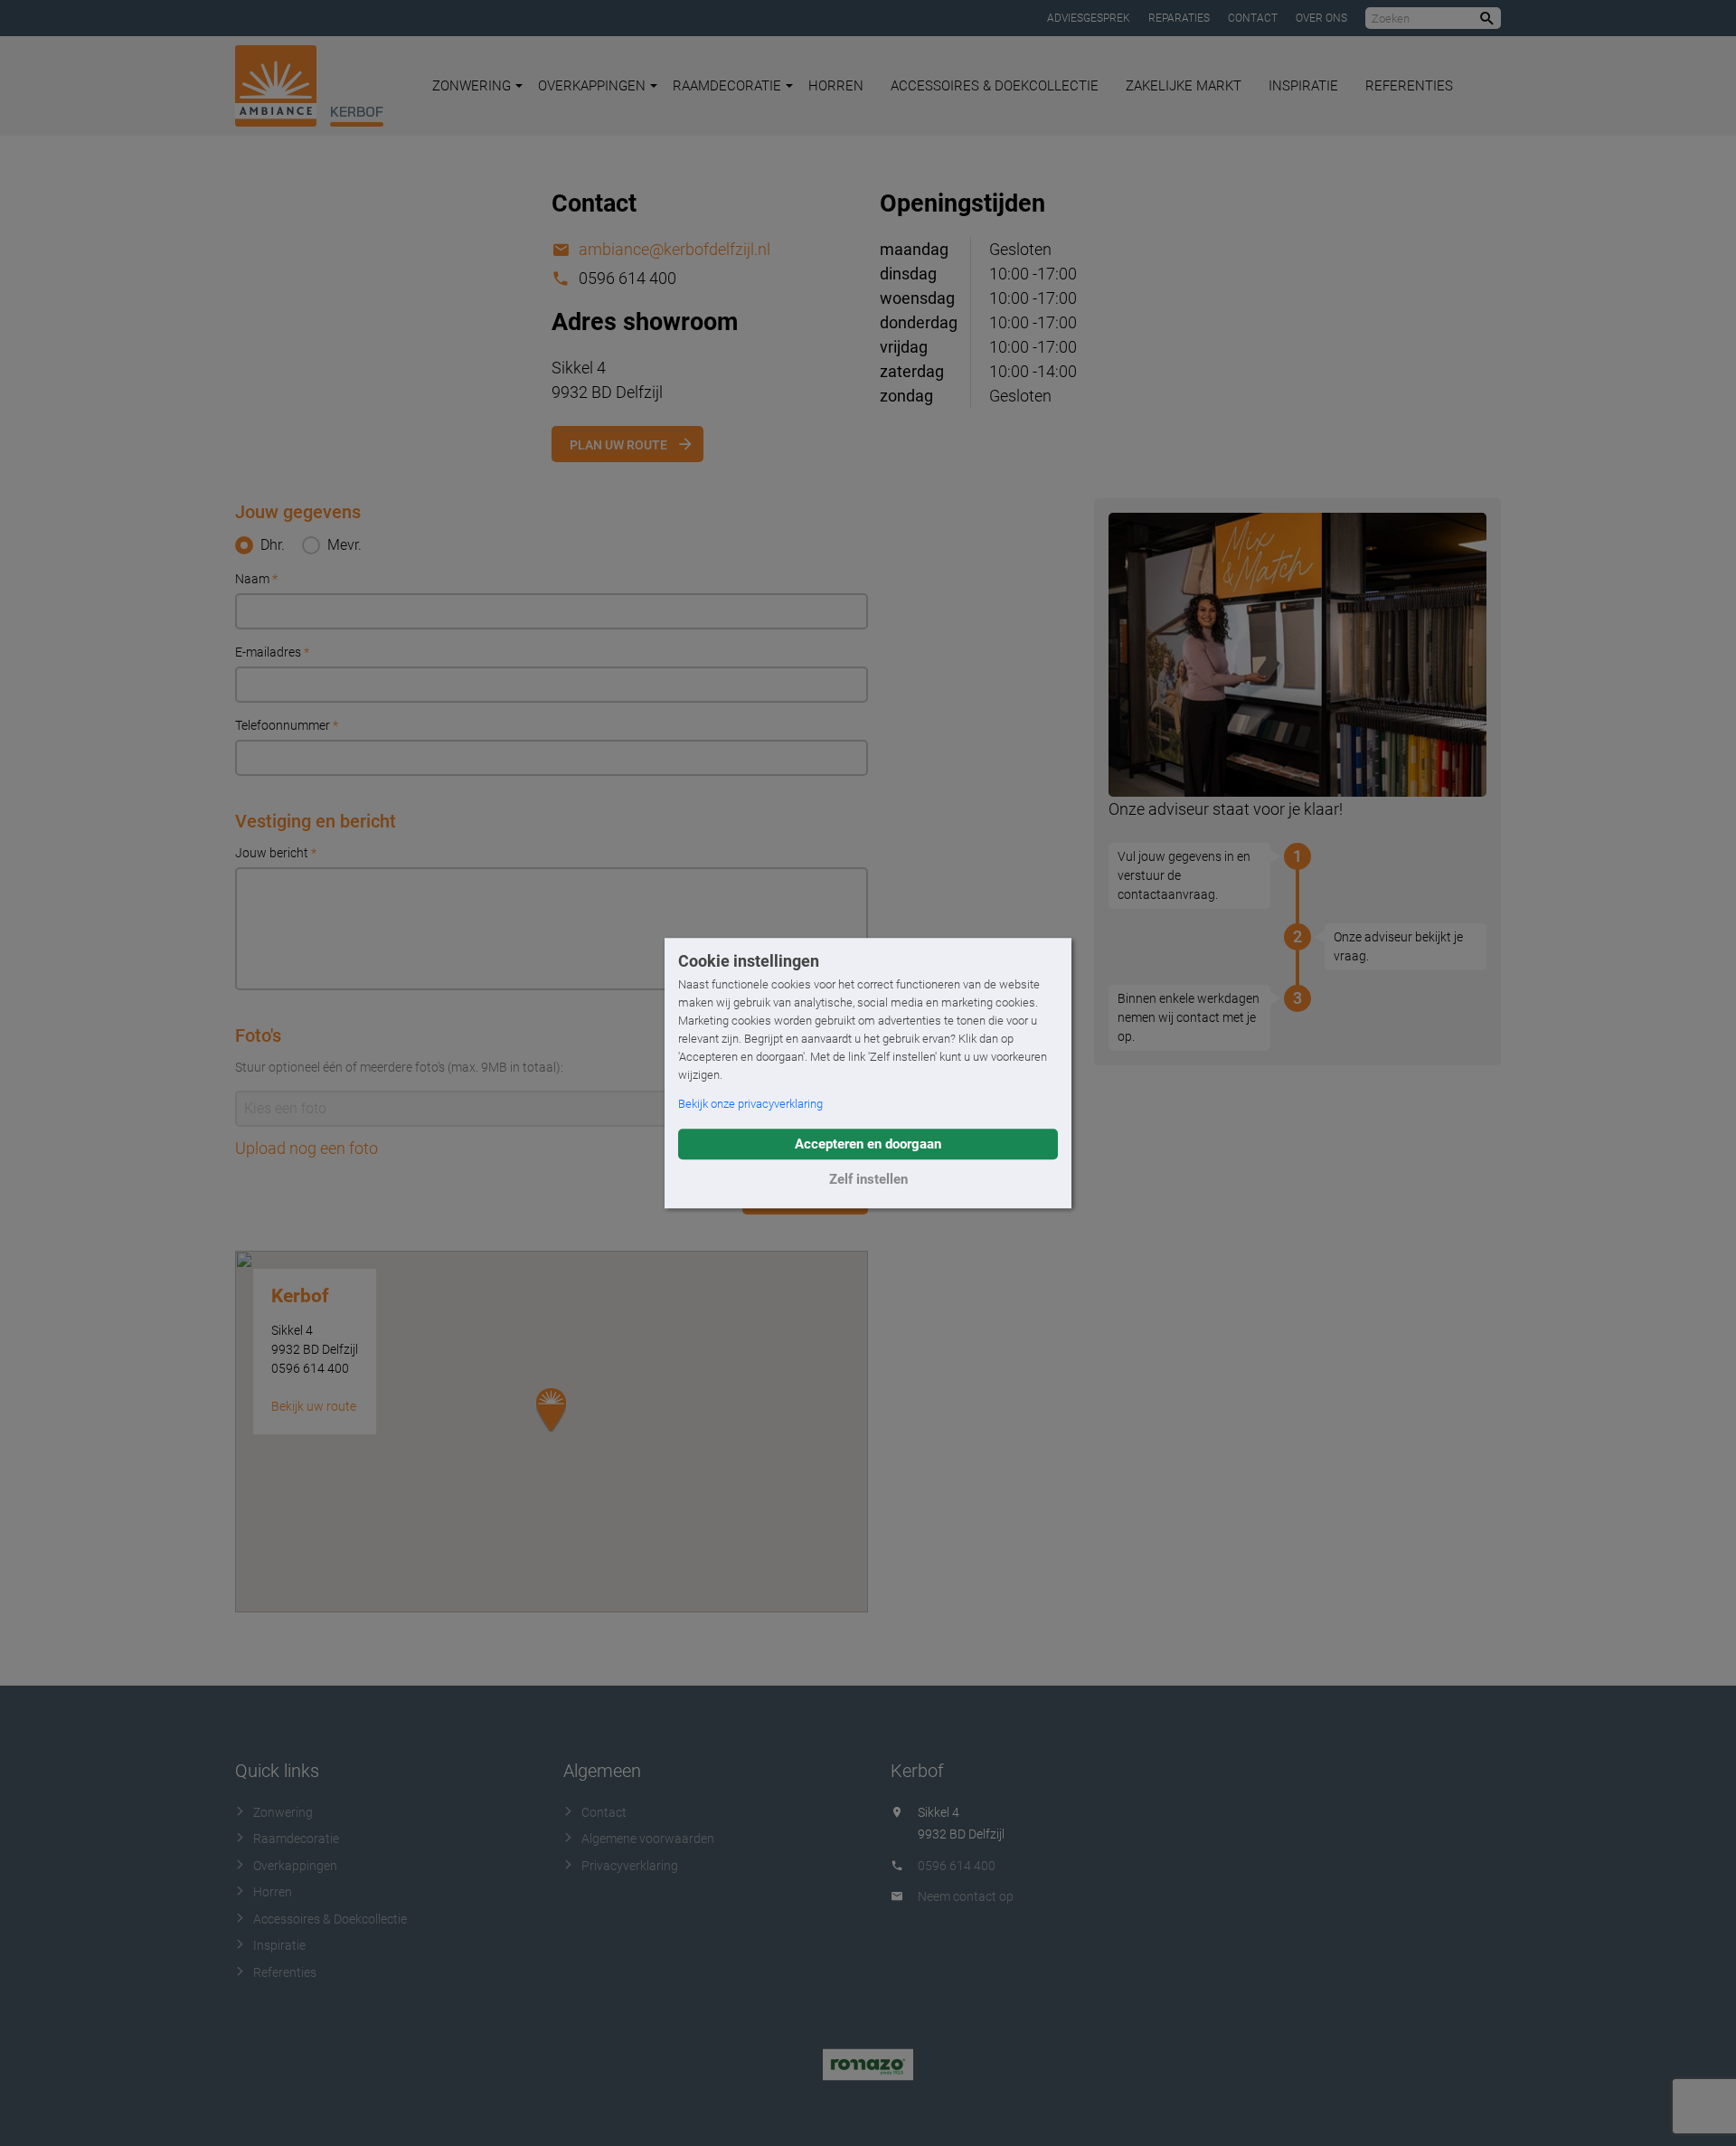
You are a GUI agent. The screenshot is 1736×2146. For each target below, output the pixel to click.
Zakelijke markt (1184, 86)
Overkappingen (592, 86)
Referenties (1409, 86)
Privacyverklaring (630, 1866)
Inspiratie (1303, 86)
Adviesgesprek (1089, 18)
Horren (836, 86)
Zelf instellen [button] (868, 1179)
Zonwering (472, 86)
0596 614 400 (957, 1866)
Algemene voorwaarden (648, 1839)
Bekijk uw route (314, 1406)
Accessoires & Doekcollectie (995, 86)
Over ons (1321, 18)
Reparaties (1179, 18)
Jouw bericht (276, 853)
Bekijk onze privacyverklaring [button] (750, 1104)
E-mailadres (272, 652)
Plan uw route (618, 445)
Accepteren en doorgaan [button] (868, 1144)
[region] (552, 1432)
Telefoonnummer (287, 725)
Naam (256, 579)
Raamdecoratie (727, 86)
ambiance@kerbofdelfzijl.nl (675, 249)
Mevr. (344, 545)
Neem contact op (966, 1896)
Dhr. (273, 545)
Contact (1253, 18)
